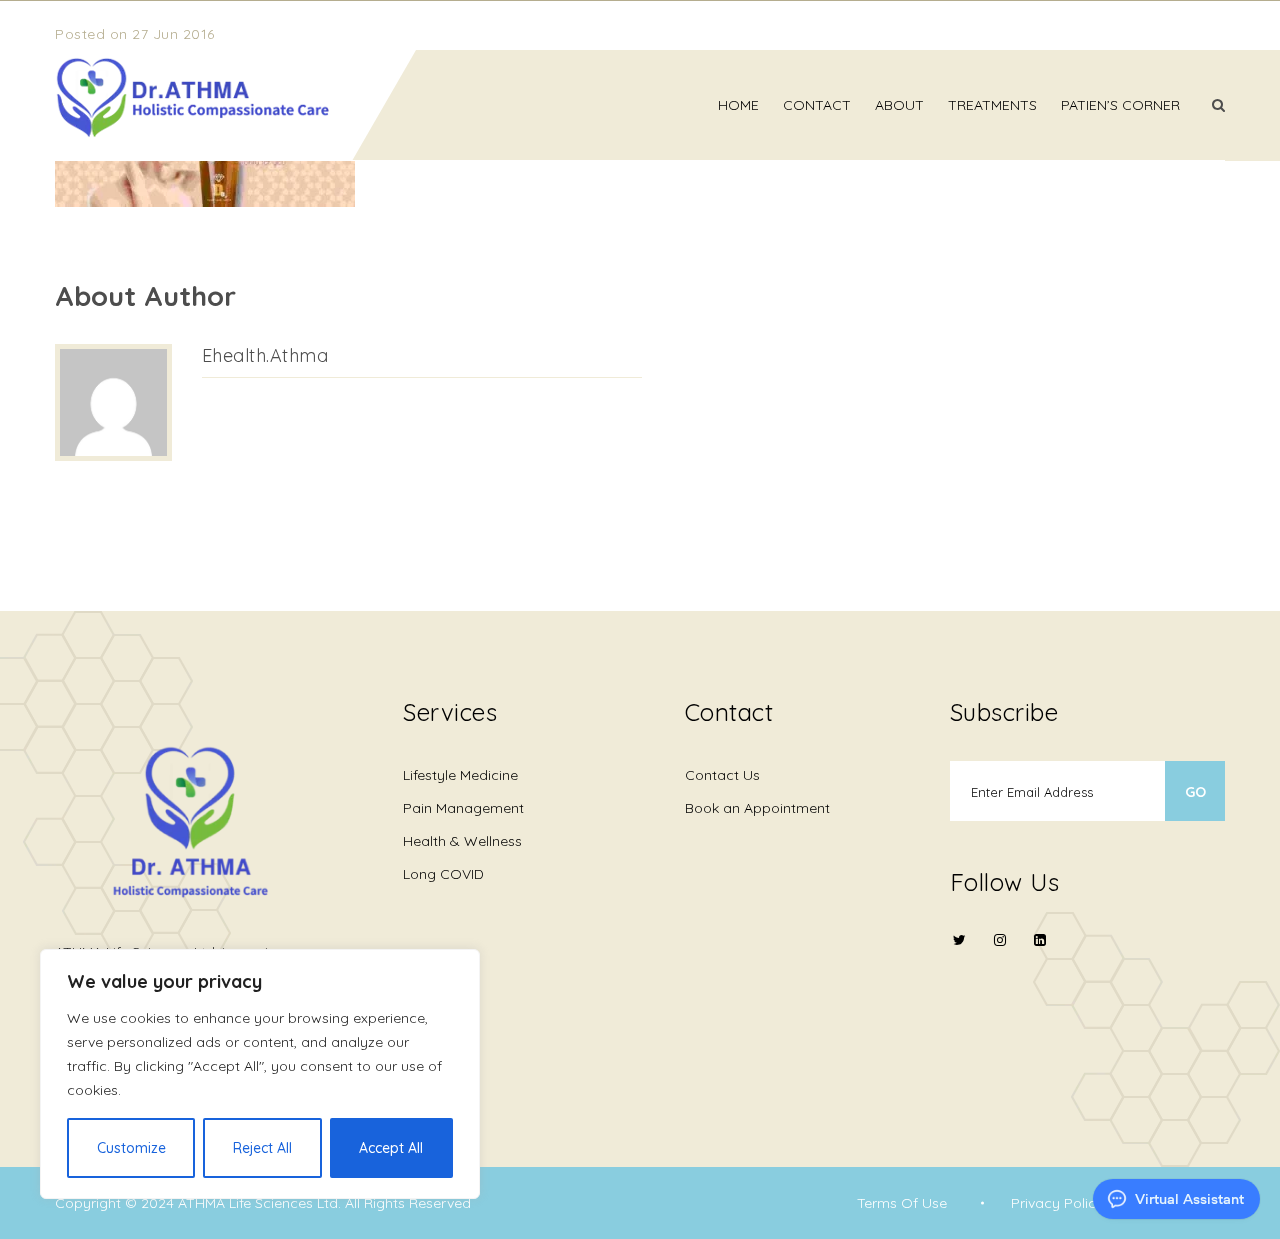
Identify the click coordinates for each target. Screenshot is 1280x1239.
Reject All (262, 1148)
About (899, 105)
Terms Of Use (902, 1203)
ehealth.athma (265, 355)
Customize (131, 1148)
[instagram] (1000, 952)
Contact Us (722, 775)
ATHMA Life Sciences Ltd (258, 1203)
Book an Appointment (757, 808)
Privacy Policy (1057, 1203)
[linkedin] (1040, 940)
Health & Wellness (462, 841)
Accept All (391, 1148)
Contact (817, 105)
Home (738, 105)
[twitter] (960, 952)
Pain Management (463, 808)
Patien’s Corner (1120, 105)
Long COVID (443, 874)
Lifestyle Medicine (460, 775)
